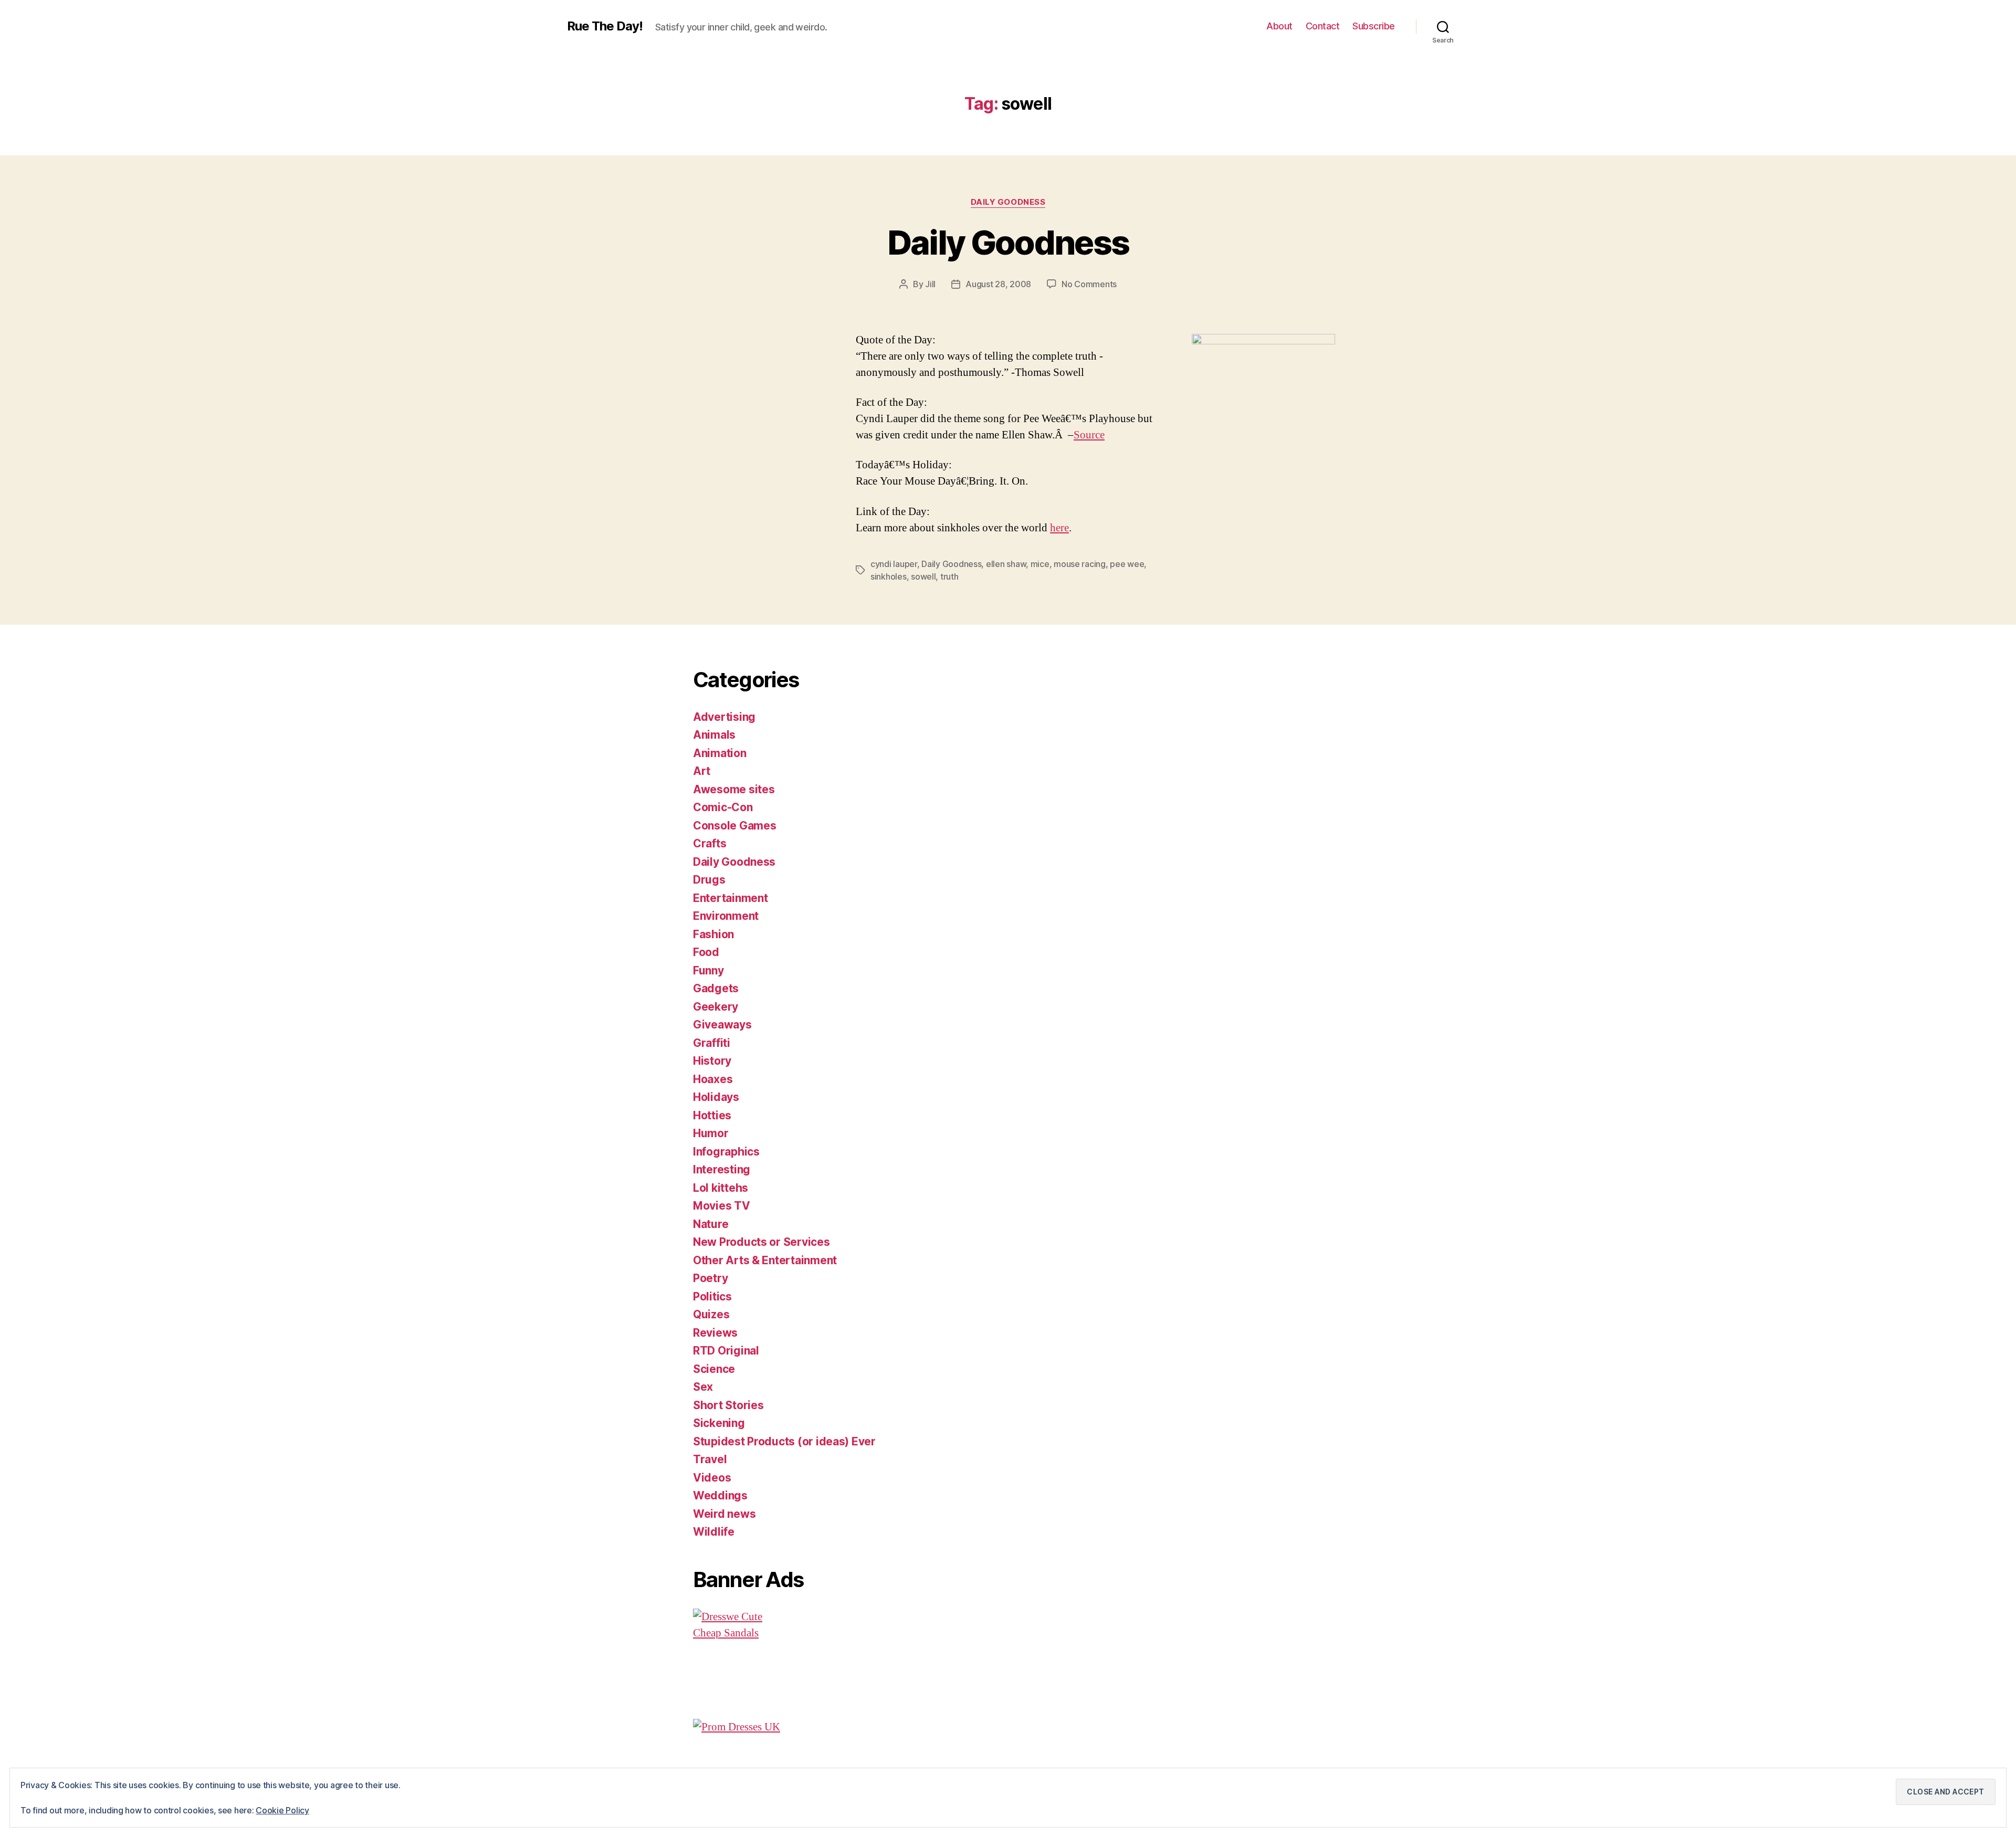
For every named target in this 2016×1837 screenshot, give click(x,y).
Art (702, 771)
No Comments (1089, 284)
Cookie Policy (282, 1810)
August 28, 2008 (998, 284)
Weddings (720, 1495)
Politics (712, 1297)
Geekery (716, 1007)
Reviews (715, 1333)
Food (706, 952)
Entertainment (731, 898)
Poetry (710, 1278)
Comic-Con (723, 807)
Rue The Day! (605, 26)
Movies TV (722, 1206)
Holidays (716, 1097)
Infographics (726, 1152)
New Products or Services (762, 1242)
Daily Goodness (1008, 202)
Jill (930, 284)
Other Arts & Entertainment (765, 1260)
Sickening (719, 1423)
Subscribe (1374, 26)
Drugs (709, 880)
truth (949, 576)
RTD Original (726, 1351)
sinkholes (889, 576)
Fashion (713, 934)
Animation (720, 753)
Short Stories (728, 1405)
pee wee (1127, 564)
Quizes (711, 1314)
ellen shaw (1006, 564)
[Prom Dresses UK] (858, 1727)
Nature (711, 1224)
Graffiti (712, 1043)
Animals (714, 735)
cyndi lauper (894, 564)
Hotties (712, 1115)
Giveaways (722, 1025)
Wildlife (714, 1532)
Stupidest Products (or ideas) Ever (784, 1441)
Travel (710, 1459)
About (1279, 26)
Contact (1323, 26)
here (1059, 528)
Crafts (710, 843)
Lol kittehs (721, 1188)
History (712, 1061)
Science (714, 1369)
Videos (712, 1478)
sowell (923, 576)
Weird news (724, 1514)
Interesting (722, 1169)
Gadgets (716, 988)
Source (1089, 435)
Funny (708, 970)
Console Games (735, 826)
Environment (726, 916)
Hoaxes (713, 1079)
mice (1040, 564)
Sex (703, 1387)
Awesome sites (734, 789)
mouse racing (1080, 564)
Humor (711, 1133)
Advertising (724, 717)
